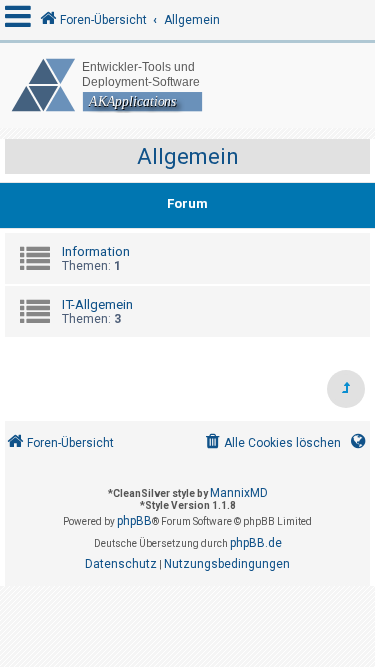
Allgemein (188, 156)
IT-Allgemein (97, 304)
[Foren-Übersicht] (187, 85)
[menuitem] (271, 443)
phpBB (134, 521)
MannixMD (239, 493)
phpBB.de (256, 543)
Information (96, 251)
